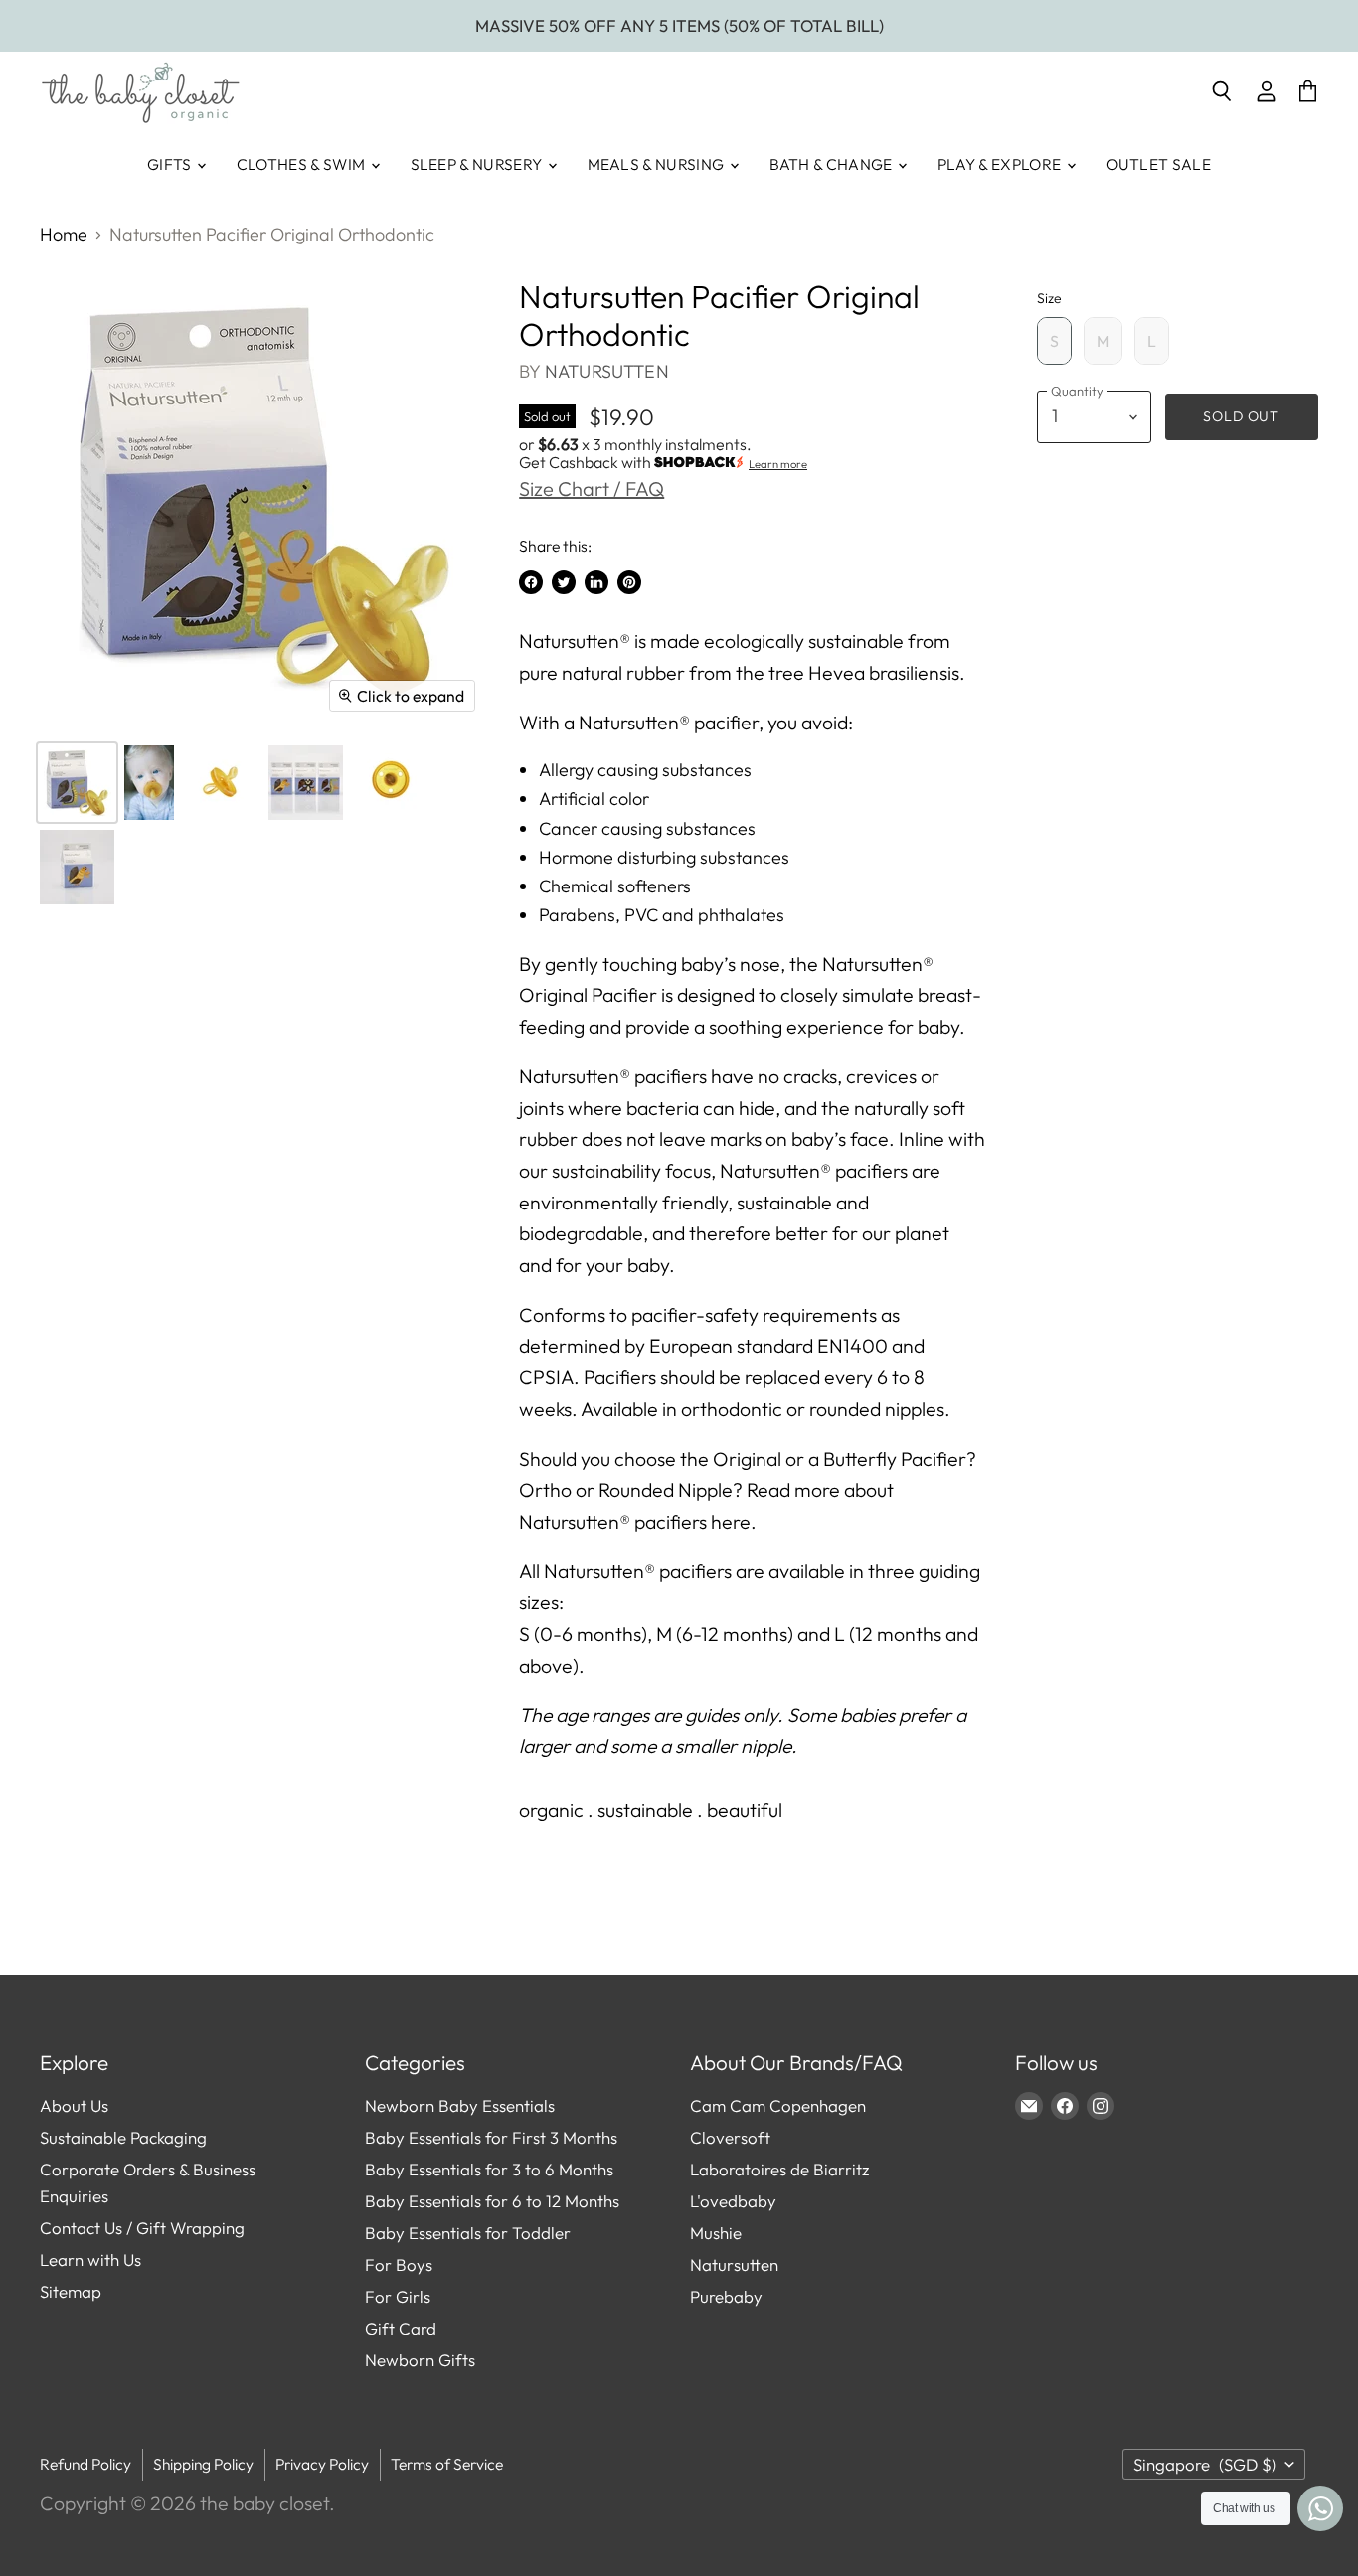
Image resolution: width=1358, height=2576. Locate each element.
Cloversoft (730, 2137)
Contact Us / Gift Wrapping (142, 2228)
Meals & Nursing (658, 164)
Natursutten (607, 371)
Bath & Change (833, 164)
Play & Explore (1001, 164)
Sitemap (71, 2291)
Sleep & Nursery (478, 164)
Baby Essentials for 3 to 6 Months (489, 2169)
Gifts (171, 164)
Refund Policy (85, 2464)
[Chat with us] (1320, 2508)
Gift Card (401, 2328)
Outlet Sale (1159, 164)
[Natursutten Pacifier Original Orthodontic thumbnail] (77, 783)
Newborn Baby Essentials (460, 2105)
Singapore (1205, 2464)
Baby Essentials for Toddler (468, 2233)
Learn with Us (90, 2259)
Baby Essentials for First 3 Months (491, 2137)
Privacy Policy (322, 2464)
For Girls (398, 2296)
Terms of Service (447, 2464)
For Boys (399, 2264)
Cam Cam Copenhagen (778, 2105)
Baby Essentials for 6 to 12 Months (492, 2201)
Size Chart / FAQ (592, 488)
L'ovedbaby (733, 2201)
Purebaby (726, 2296)
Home (64, 235)
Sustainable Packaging (123, 2137)
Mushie (716, 2233)
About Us (74, 2105)
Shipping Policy (203, 2464)
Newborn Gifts (420, 2360)
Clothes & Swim (303, 164)
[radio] (1054, 341)
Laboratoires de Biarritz (779, 2169)
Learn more (778, 464)
